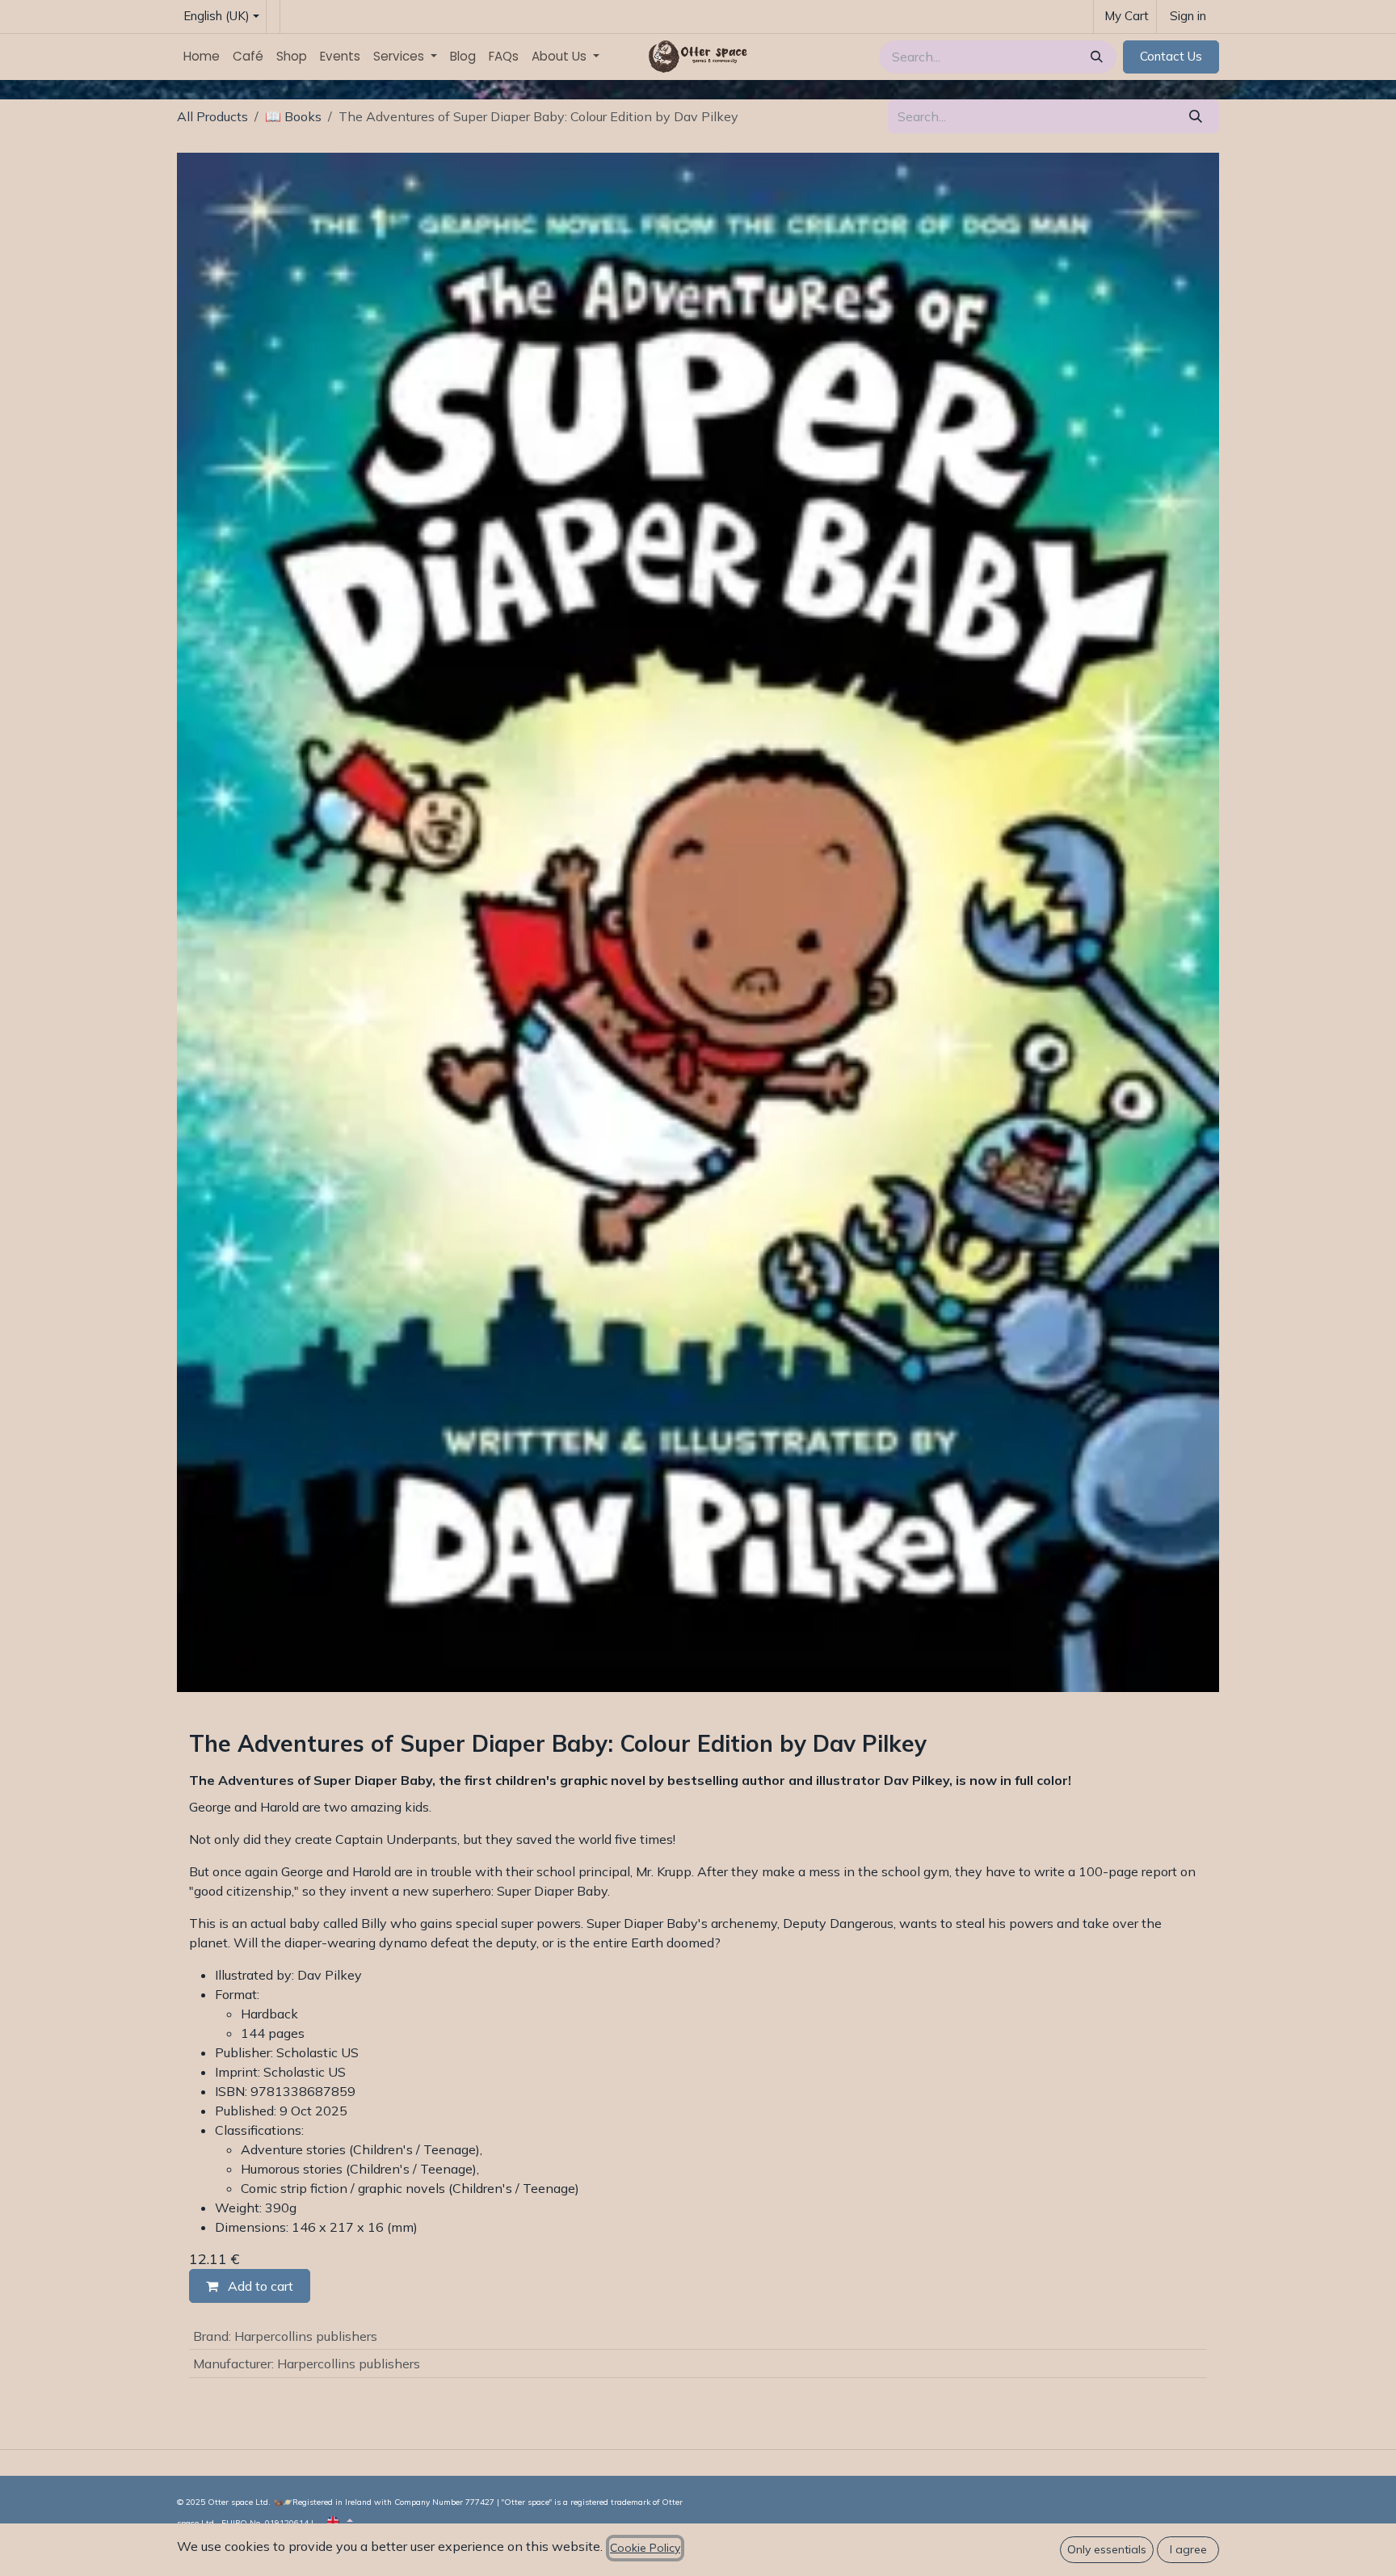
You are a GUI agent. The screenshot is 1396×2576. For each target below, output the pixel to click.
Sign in (1188, 16)
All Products (212, 116)
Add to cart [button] (259, 2286)
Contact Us (1171, 56)
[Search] (1095, 57)
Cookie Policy (645, 2548)
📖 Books (293, 116)
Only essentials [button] (1107, 2549)
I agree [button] (1188, 2549)
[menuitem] (202, 57)
